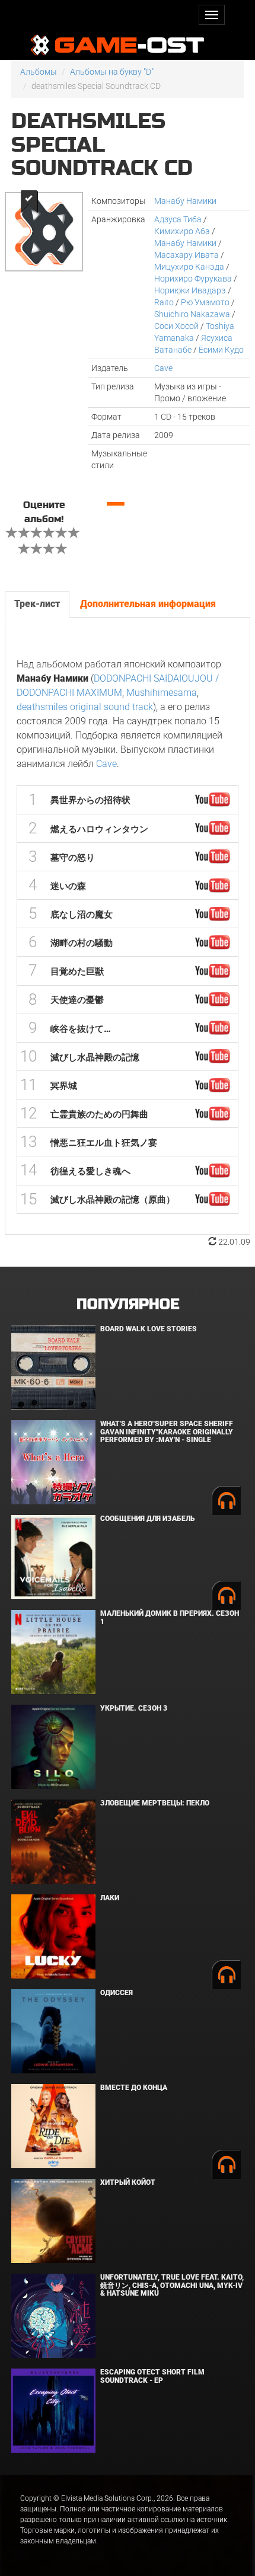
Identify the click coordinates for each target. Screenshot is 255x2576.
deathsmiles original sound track (85, 707)
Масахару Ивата (187, 255)
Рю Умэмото (205, 302)
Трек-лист (37, 604)
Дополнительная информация (148, 604)
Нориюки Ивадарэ (190, 290)
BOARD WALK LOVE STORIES (149, 1329)
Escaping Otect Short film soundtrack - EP (152, 2376)
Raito (164, 302)
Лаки (110, 1898)
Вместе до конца (134, 2088)
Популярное (128, 1304)
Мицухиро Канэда (189, 267)
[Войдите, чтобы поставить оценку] (12, 534)
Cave (163, 368)
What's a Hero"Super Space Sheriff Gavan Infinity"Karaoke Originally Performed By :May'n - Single (167, 1431)
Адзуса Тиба (178, 219)
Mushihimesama (162, 693)
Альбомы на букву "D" (112, 72)
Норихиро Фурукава (193, 279)
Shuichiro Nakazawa (192, 314)
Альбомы (39, 72)
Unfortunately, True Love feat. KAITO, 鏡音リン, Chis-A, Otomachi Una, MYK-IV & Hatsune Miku (172, 2285)
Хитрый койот (128, 2182)
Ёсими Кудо (221, 350)
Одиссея (117, 1993)
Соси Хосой (176, 326)
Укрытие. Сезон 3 (134, 1708)
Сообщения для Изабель (147, 1519)
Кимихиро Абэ (182, 231)
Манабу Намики (185, 201)
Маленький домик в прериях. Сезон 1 (170, 1617)
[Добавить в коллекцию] (28, 201)
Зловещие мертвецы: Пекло (155, 1803)
